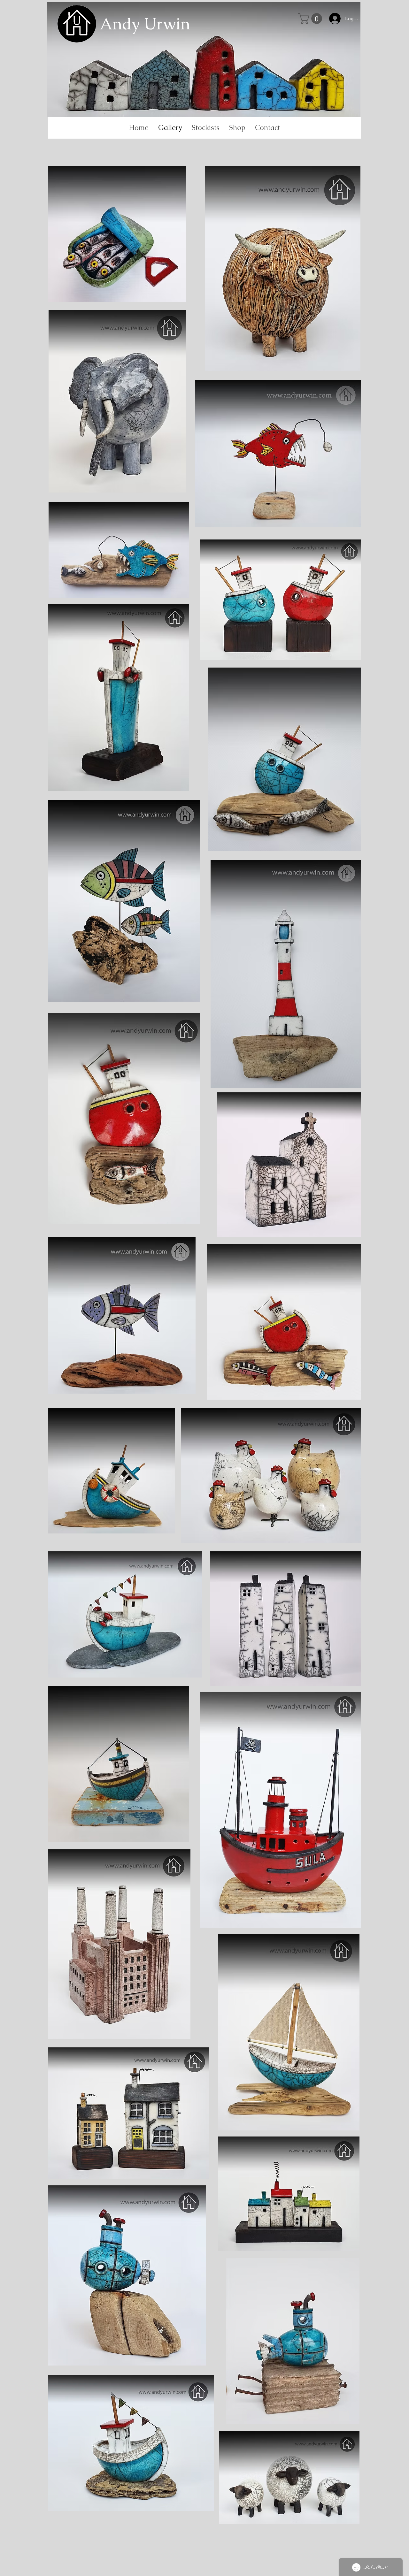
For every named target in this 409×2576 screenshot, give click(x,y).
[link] (311, 19)
